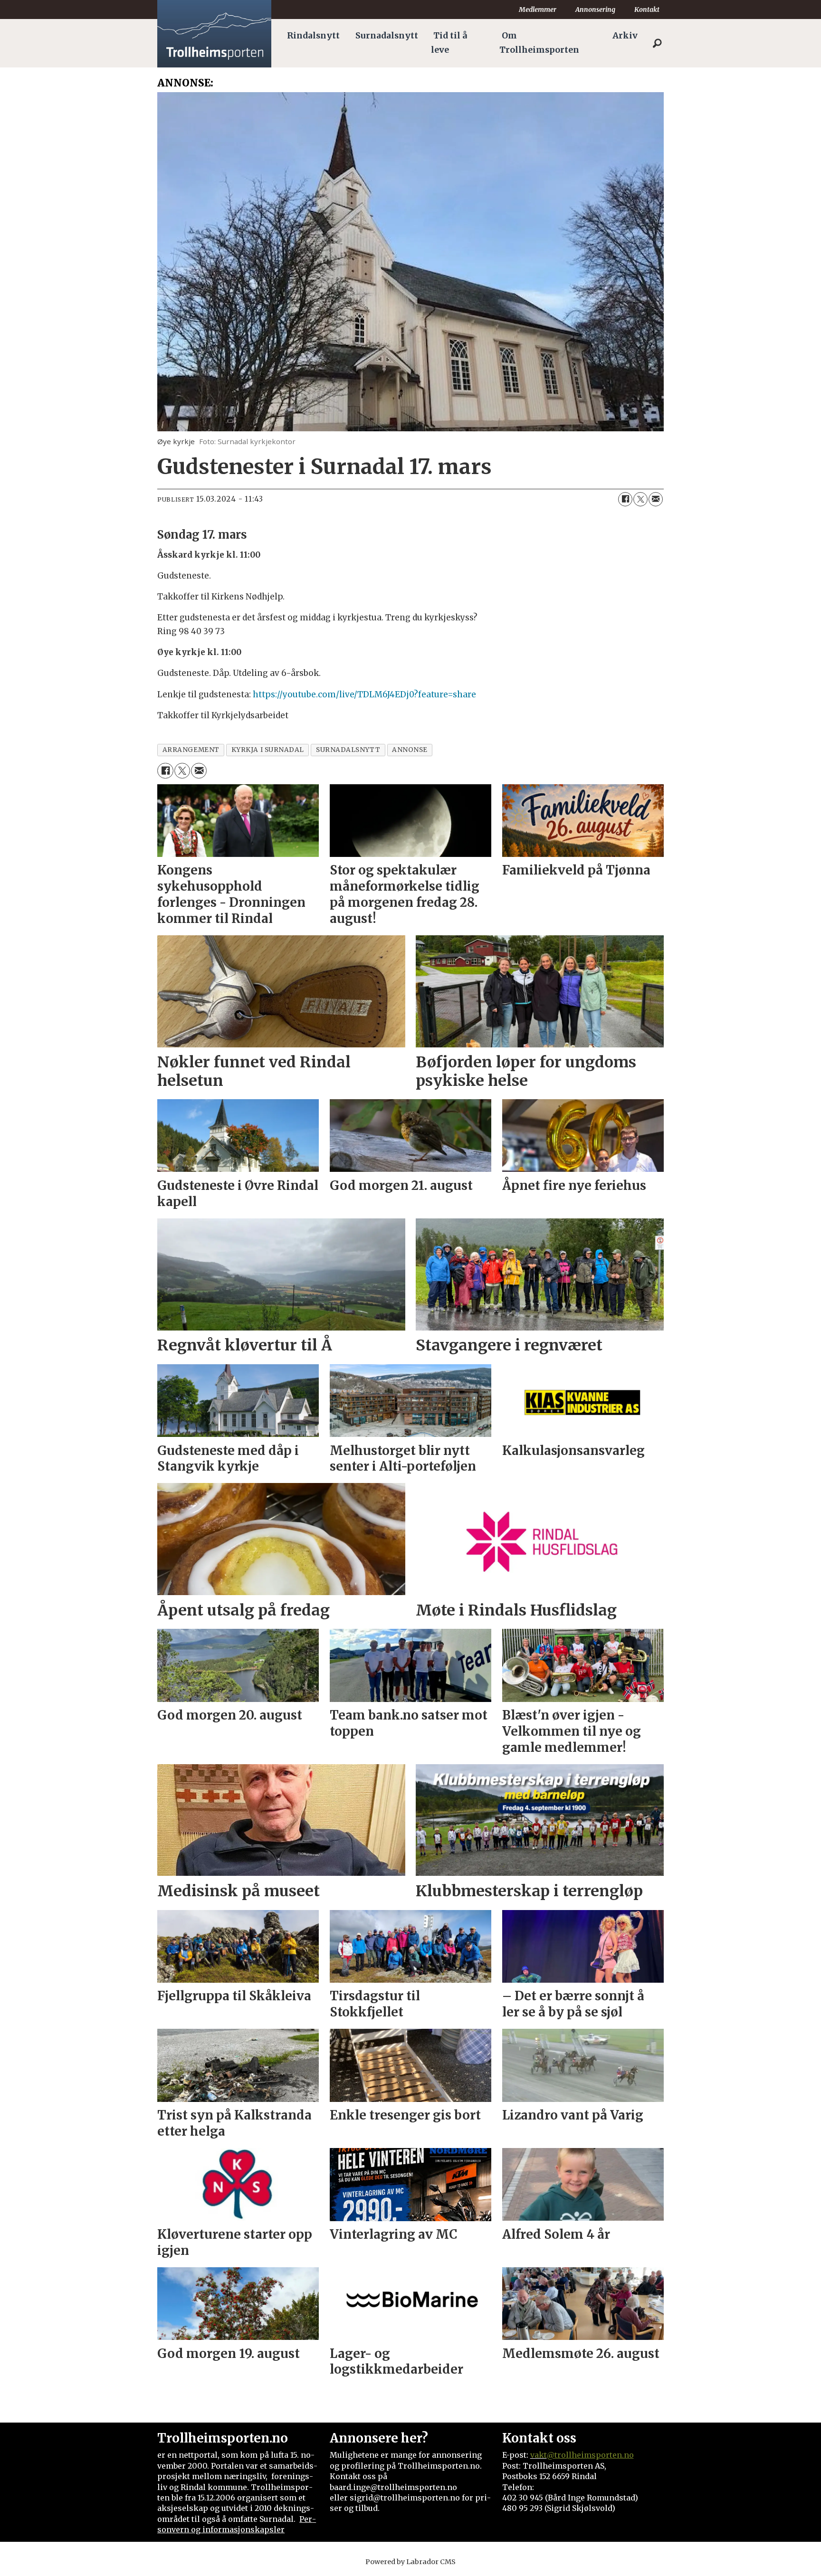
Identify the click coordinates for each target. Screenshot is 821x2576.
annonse (410, 750)
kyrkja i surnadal (268, 750)
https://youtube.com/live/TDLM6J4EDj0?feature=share (364, 694)
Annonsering (595, 10)
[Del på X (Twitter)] (640, 499)
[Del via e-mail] (656, 499)
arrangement (191, 750)
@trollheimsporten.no (590, 2455)
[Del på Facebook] (625, 499)
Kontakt (647, 10)
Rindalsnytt (313, 36)
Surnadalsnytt (387, 36)
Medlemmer (538, 10)
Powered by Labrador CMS (410, 2562)
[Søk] (657, 43)
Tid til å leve (449, 43)
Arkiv (625, 36)
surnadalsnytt (348, 750)
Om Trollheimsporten (539, 43)
